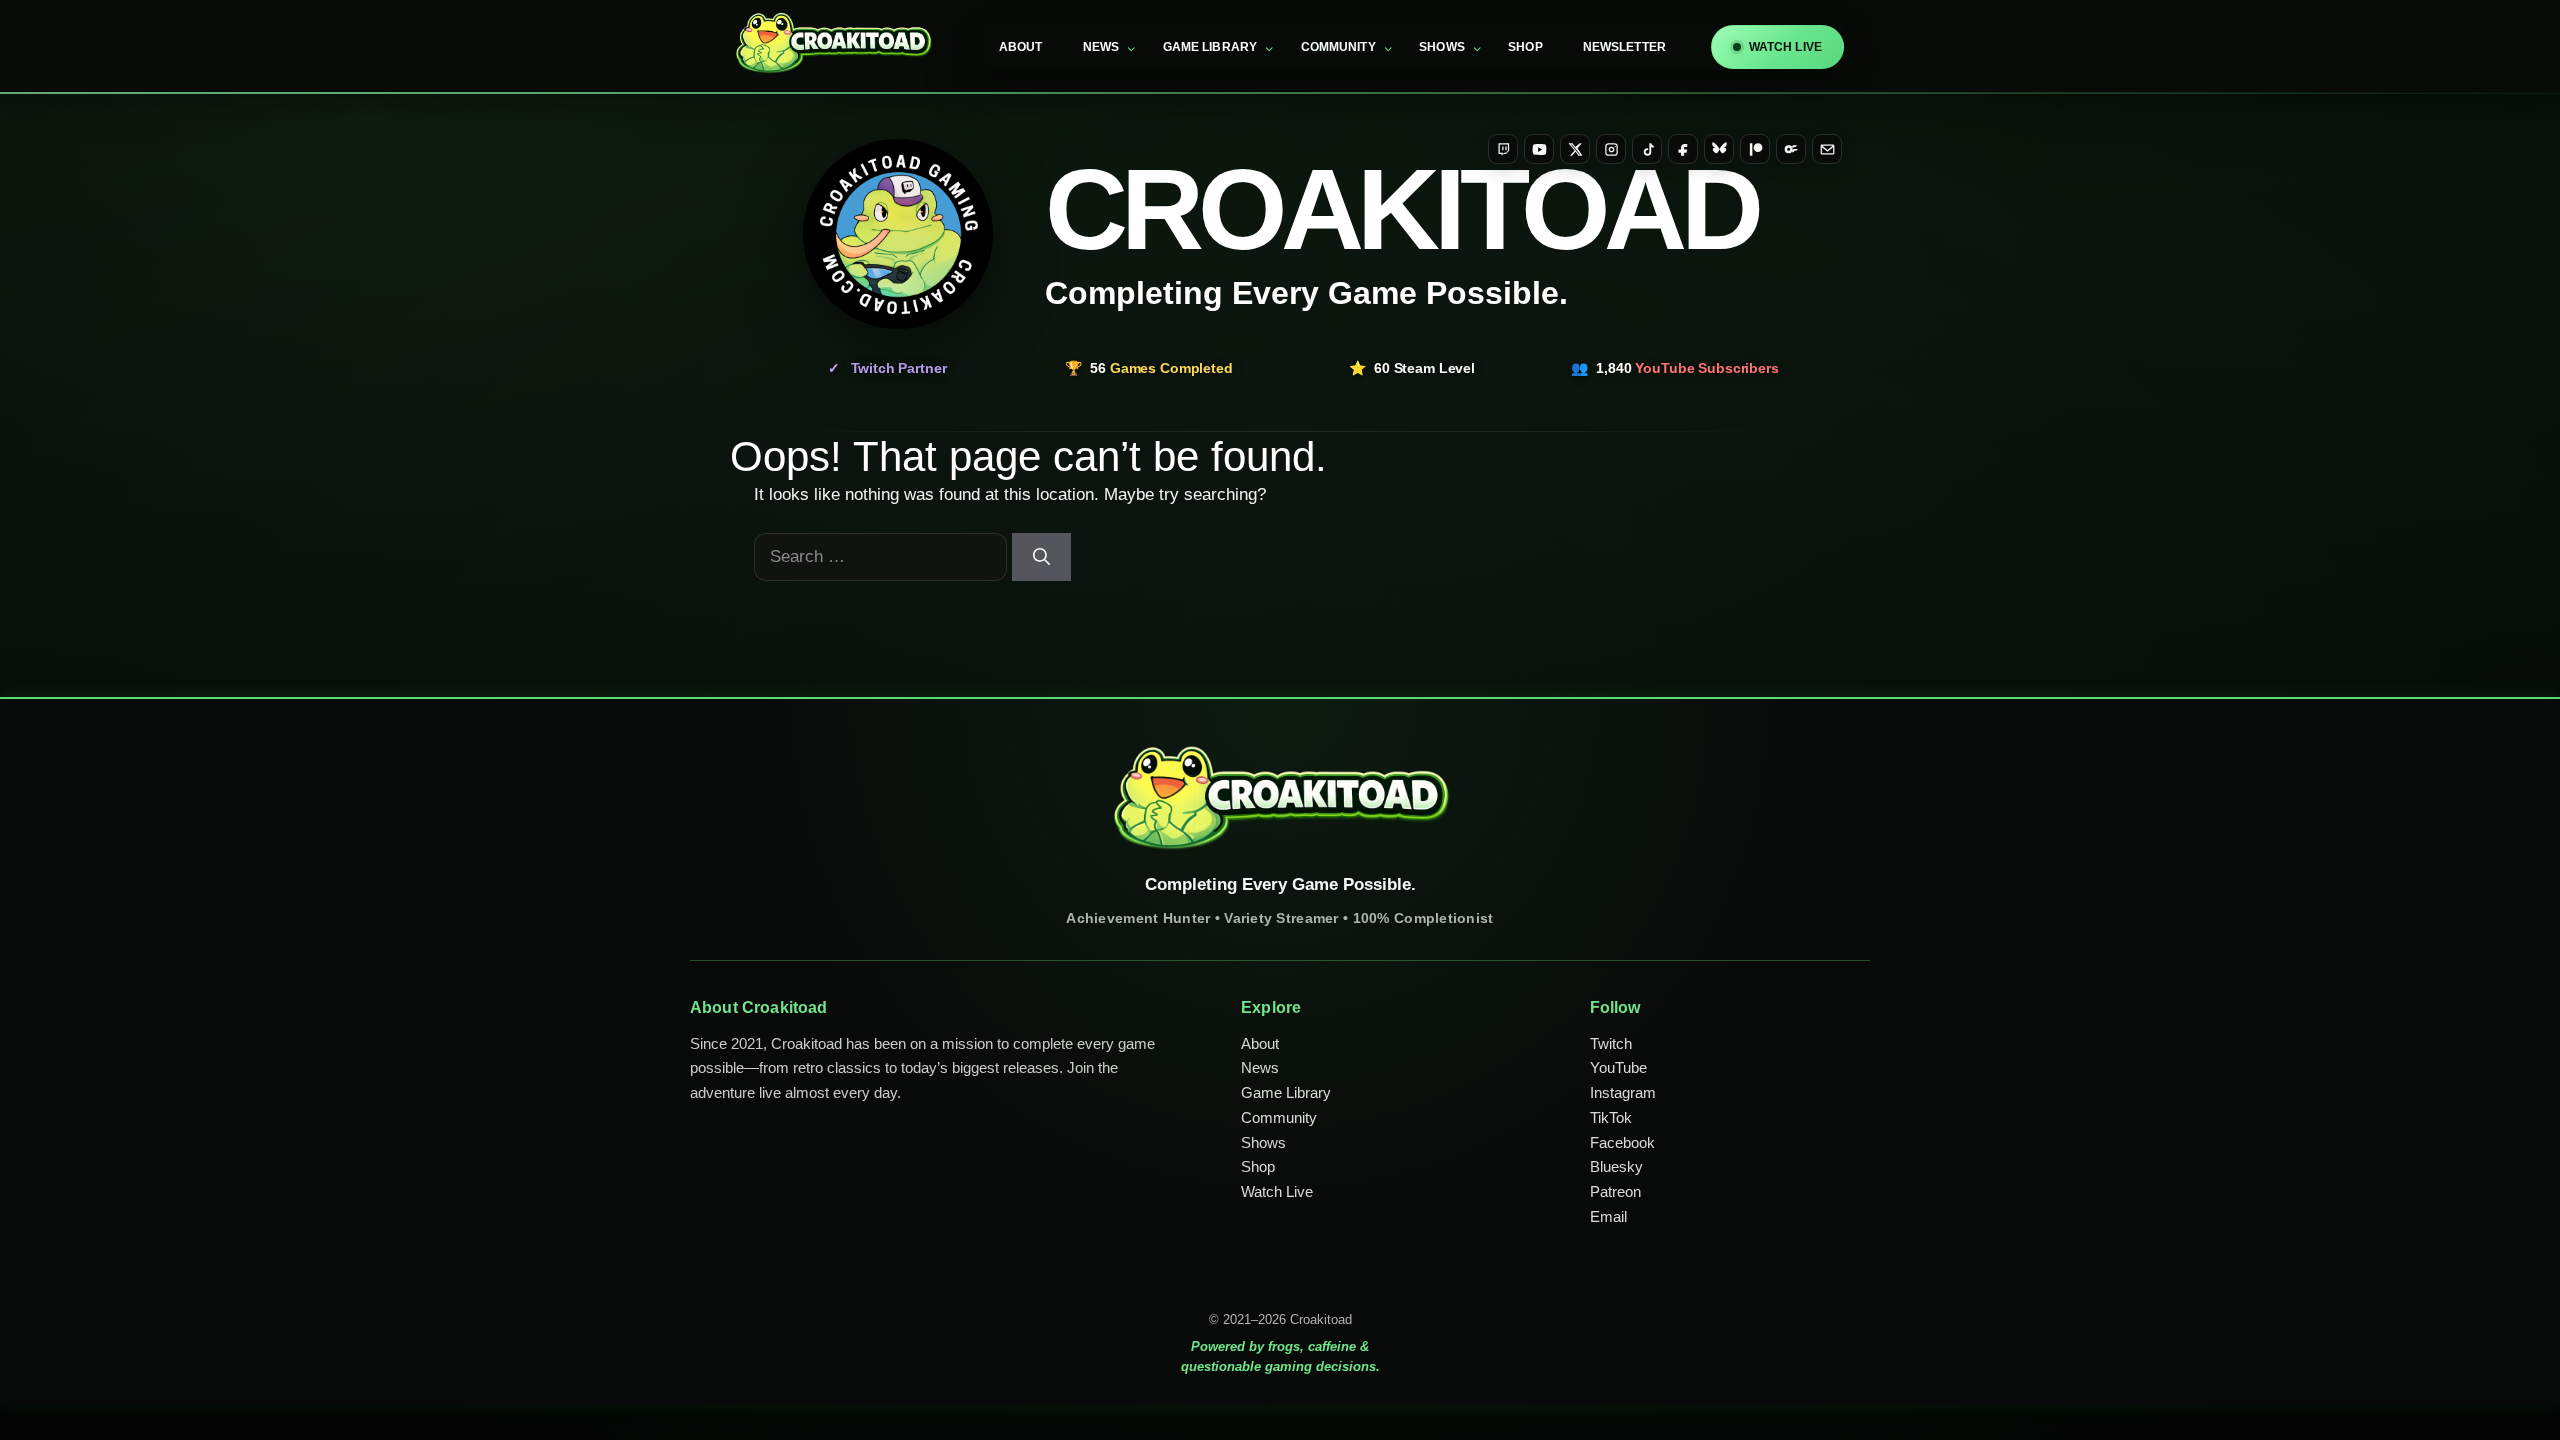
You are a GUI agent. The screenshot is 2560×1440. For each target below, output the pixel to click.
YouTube (1618, 1067)
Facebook (1622, 1142)
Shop (1525, 47)
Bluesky (1616, 1166)
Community (1338, 47)
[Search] (1041, 557)
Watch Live (1277, 1191)
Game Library (1210, 47)
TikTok (1611, 1117)
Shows (1442, 47)
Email (1608, 1216)
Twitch (1611, 1043)
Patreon (1615, 1191)
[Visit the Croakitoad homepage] (898, 234)
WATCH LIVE (1785, 47)
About (1021, 47)
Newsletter (1624, 47)
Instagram (1623, 1092)
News (1101, 47)
